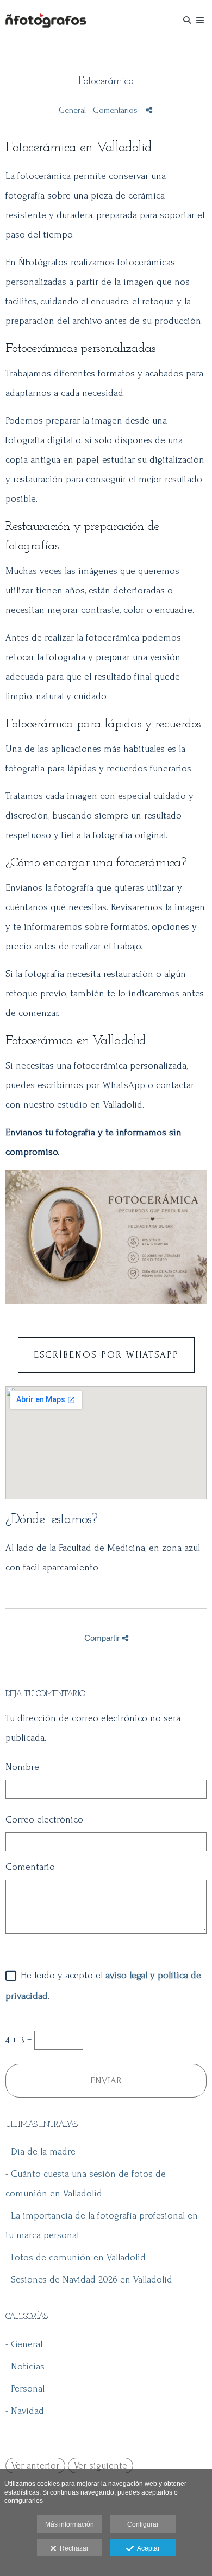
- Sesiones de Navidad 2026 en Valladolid (89, 2280)
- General (24, 2344)
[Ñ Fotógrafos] (45, 20)
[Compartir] (149, 110)
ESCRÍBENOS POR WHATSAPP (106, 1355)
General (72, 110)
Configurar (143, 2524)
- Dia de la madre (40, 2152)
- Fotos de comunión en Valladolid (76, 2257)
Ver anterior (35, 2466)
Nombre (22, 1767)
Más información (70, 2524)
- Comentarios (114, 110)
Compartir (103, 1638)
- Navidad (25, 2411)
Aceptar (147, 2548)
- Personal (25, 2389)
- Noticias (25, 2366)
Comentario (30, 1867)
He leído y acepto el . (103, 1985)
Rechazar (73, 2548)
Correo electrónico (44, 1820)
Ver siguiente (101, 2466)
